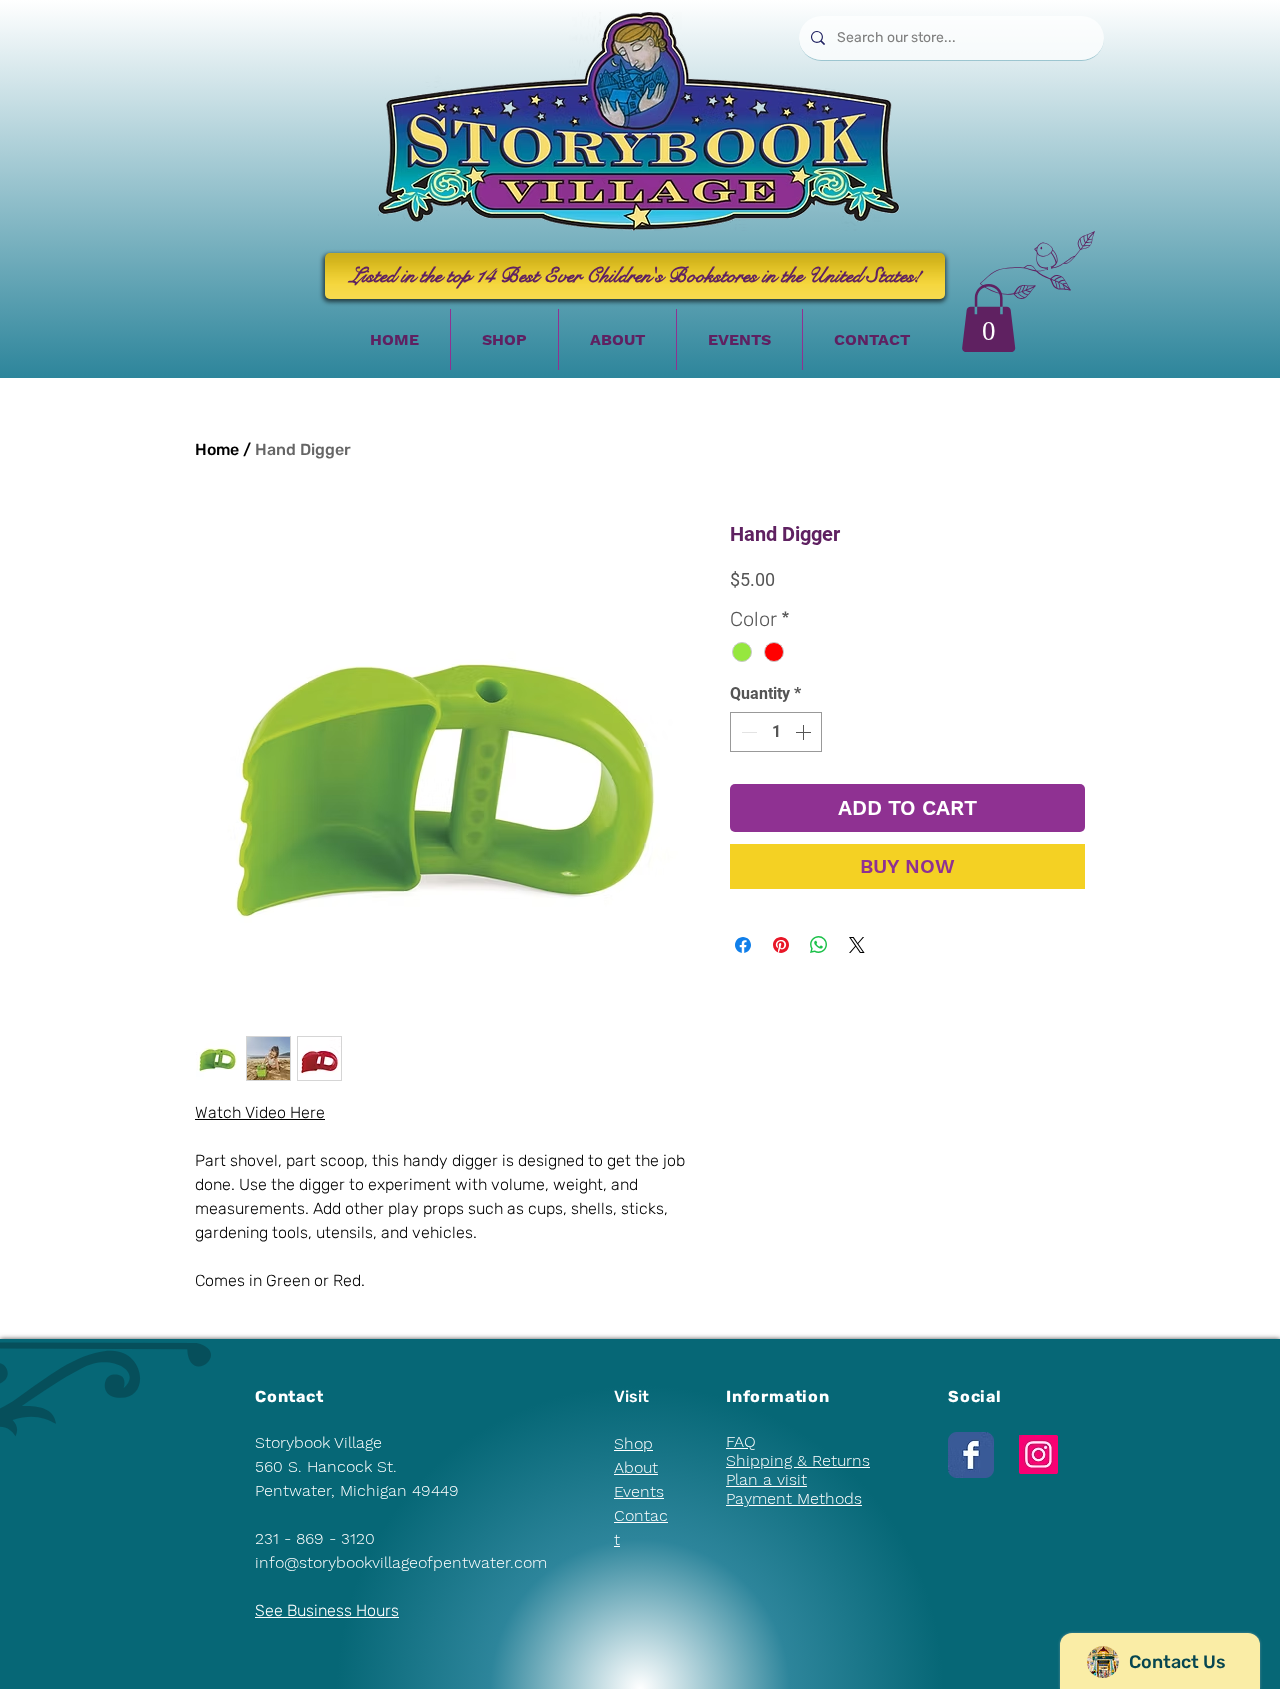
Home (217, 449)
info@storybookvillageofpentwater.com (401, 1562)
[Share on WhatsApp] (819, 945)
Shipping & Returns (798, 1460)
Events (639, 1491)
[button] (988, 318)
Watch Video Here (260, 1112)
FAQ (741, 1441)
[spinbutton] (776, 732)
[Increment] (805, 732)
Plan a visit (766, 1479)
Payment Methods (794, 1498)
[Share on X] (857, 945)
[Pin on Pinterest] (781, 945)
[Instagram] (1038, 1454)
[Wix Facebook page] (971, 1455)
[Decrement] (747, 732)
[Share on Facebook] (743, 945)
